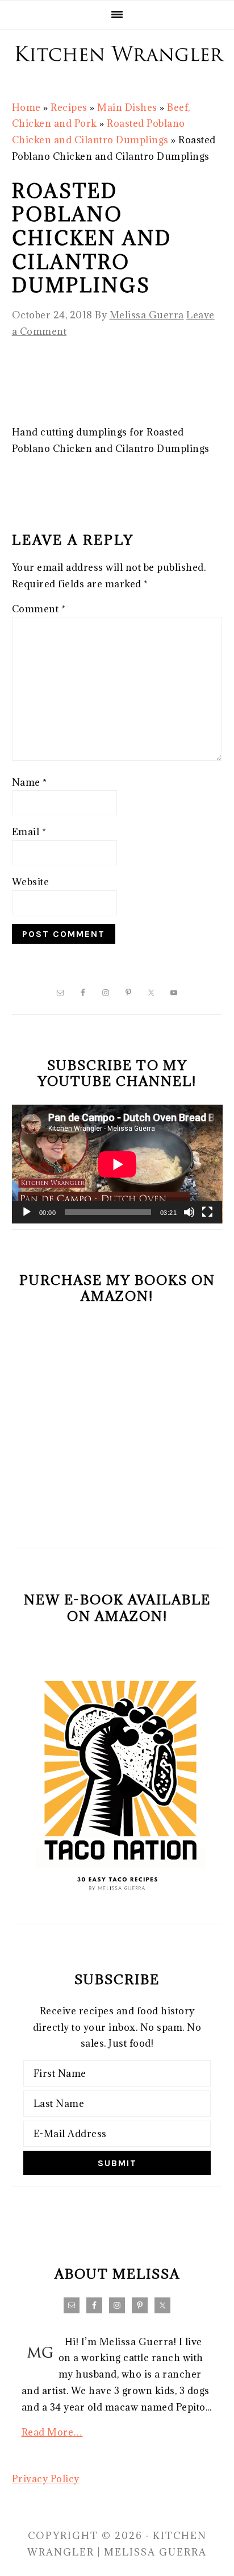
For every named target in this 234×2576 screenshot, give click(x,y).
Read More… (52, 2432)
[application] (117, 1164)
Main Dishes (127, 107)
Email (29, 832)
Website (31, 882)
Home (26, 107)
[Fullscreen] (207, 1212)
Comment (39, 609)
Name (30, 782)
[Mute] (189, 1212)
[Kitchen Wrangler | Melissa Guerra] (117, 74)
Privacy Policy (46, 2479)
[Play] (27, 1212)
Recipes (69, 107)
